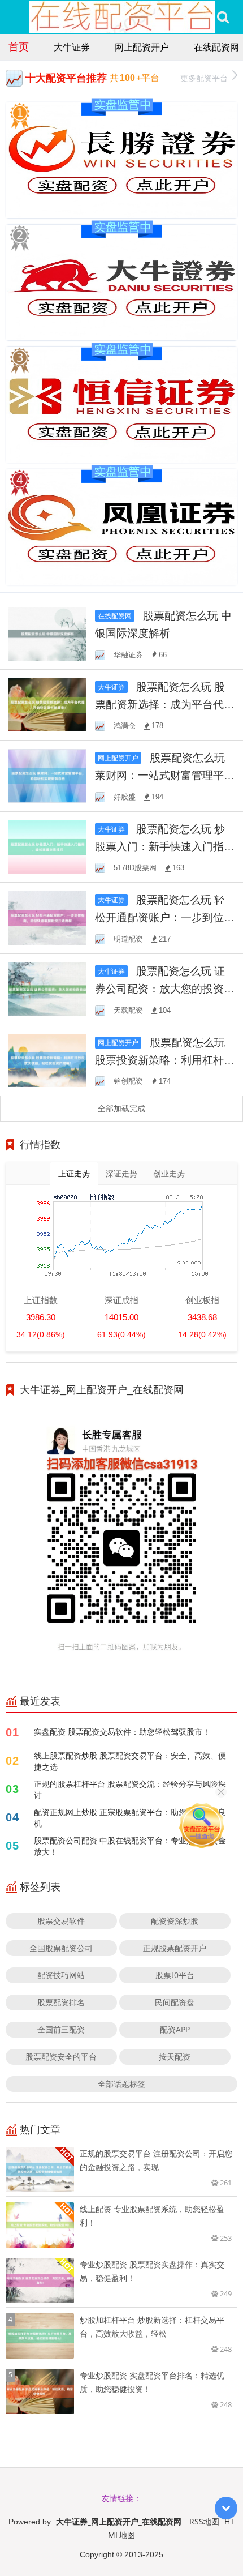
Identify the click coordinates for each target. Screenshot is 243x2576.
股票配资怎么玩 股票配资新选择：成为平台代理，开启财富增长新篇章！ (160, 704)
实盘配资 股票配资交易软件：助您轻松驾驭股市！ (122, 1732)
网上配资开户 (142, 47)
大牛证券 (72, 47)
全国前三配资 (61, 2029)
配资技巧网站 (61, 1975)
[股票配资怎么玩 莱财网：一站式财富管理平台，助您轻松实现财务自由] (47, 775)
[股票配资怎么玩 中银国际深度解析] (47, 633)
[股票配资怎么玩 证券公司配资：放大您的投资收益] (47, 988)
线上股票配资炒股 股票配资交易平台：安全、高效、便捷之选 (130, 1761)
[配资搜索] (223, 17)
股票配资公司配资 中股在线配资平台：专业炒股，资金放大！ (130, 1846)
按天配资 (175, 2057)
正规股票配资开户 (175, 1948)
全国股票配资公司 (61, 1948)
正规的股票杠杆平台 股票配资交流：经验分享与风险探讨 (130, 1789)
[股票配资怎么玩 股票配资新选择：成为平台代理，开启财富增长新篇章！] (47, 704)
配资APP (175, 2029)
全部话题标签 (121, 2084)
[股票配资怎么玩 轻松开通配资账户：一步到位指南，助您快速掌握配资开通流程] (47, 917)
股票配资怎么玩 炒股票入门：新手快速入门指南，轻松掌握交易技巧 (160, 846)
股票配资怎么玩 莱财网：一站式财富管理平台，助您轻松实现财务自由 (160, 775)
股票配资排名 (61, 2002)
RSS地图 (204, 2521)
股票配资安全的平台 (61, 2057)
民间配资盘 (175, 2002)
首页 (19, 46)
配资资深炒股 (175, 1921)
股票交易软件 (61, 1921)
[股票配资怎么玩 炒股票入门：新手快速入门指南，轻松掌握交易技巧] (47, 846)
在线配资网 (216, 47)
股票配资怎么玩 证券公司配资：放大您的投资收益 (165, 988)
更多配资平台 (204, 78)
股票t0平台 (175, 1975)
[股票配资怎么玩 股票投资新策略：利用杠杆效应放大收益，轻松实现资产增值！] (47, 1060)
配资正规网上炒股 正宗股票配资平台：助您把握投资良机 (130, 1818)
